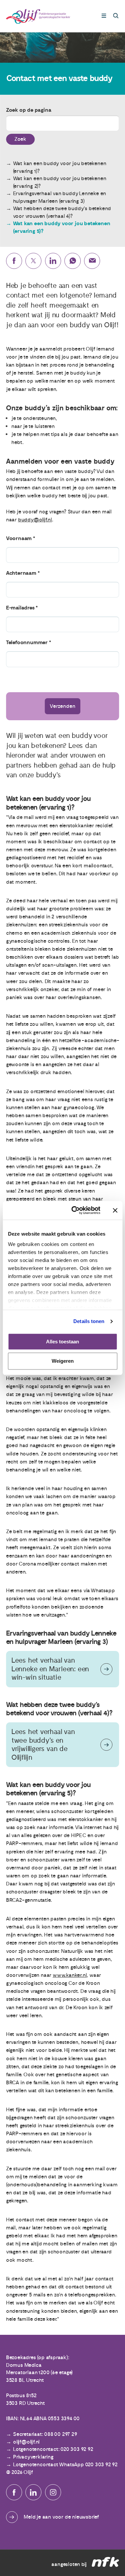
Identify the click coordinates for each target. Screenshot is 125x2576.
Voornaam (19, 538)
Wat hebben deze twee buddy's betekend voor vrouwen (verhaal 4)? (62, 212)
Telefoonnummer (27, 642)
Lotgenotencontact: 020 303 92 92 (53, 2449)
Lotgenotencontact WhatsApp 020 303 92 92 (65, 2465)
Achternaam (21, 573)
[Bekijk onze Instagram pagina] (53, 2492)
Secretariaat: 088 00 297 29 (45, 2434)
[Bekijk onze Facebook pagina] (14, 2492)
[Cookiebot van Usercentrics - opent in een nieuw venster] (74, 1210)
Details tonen (89, 1321)
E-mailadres (20, 608)
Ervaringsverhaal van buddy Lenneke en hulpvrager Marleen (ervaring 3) (60, 197)
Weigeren (63, 1361)
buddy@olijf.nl (35, 520)
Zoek (20, 139)
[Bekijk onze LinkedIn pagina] (33, 2492)
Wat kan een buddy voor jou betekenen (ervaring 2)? (60, 182)
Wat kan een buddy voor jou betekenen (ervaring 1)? (60, 167)
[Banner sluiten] (115, 1210)
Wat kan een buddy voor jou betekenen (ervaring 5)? (62, 227)
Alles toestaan (62, 1342)
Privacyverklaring (33, 2457)
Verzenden (62, 706)
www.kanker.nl (70, 1975)
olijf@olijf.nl (26, 2442)
